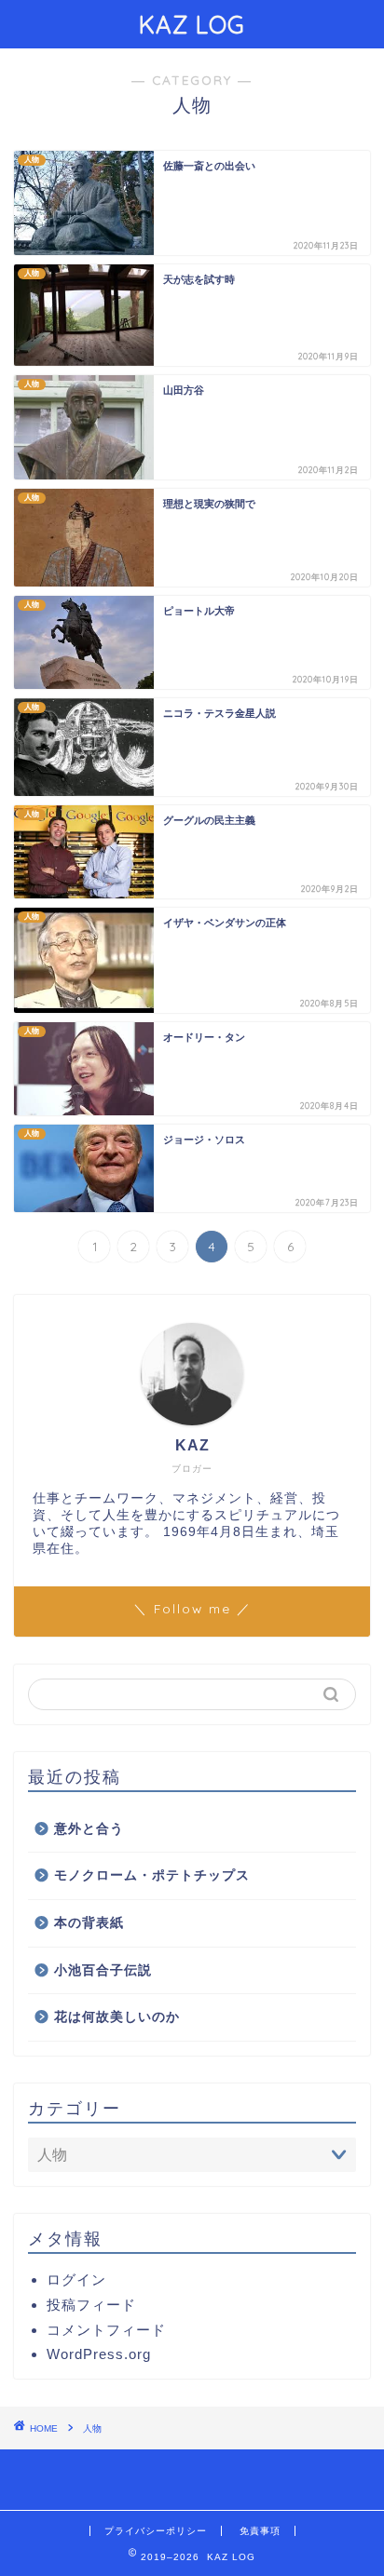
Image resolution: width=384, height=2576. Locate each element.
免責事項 (260, 2531)
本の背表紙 (89, 1923)
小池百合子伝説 (103, 1970)
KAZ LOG (192, 24)
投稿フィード (91, 2305)
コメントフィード (106, 2330)
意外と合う (89, 1829)
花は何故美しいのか (117, 2017)
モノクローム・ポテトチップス (152, 1875)
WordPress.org (99, 2354)
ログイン (76, 2279)
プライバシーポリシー (156, 2531)
